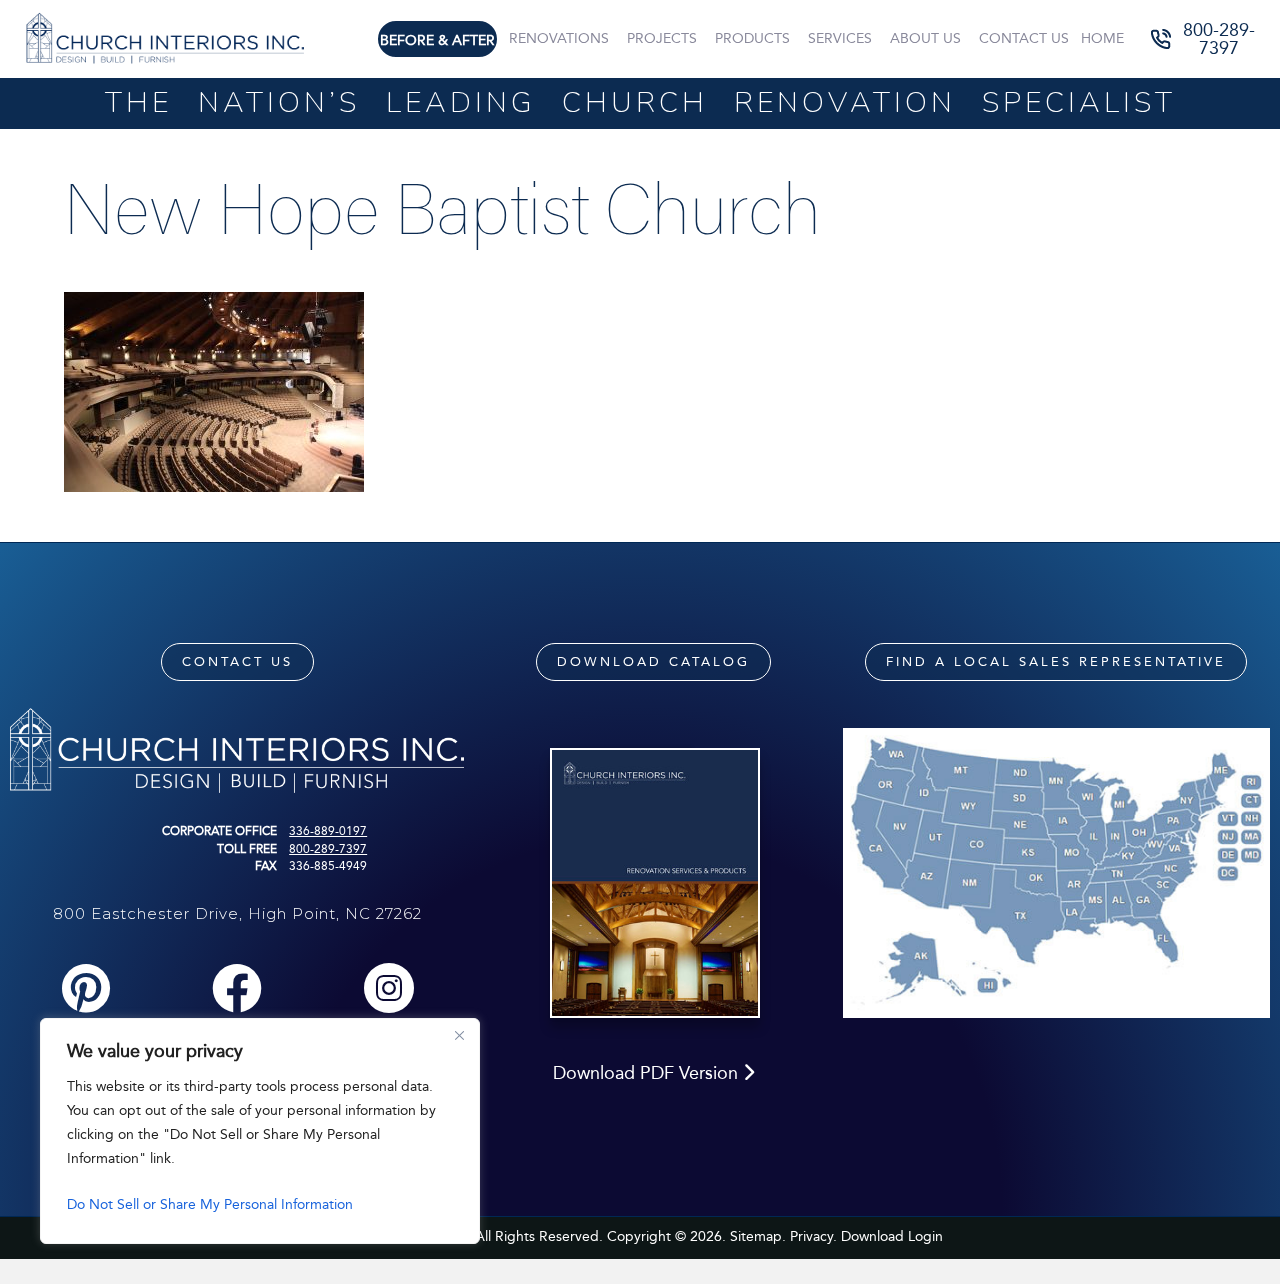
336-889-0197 (328, 831)
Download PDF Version (648, 1073)
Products (752, 38)
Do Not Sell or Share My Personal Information (210, 1204)
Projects (662, 38)
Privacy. (813, 1236)
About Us (925, 38)
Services (840, 38)
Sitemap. (758, 1236)
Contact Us (1024, 38)
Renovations (559, 38)
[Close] (459, 1035)
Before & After (437, 40)
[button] (1205, 39)
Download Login (892, 1236)
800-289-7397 (328, 849)
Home (1102, 38)
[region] (260, 1131)
